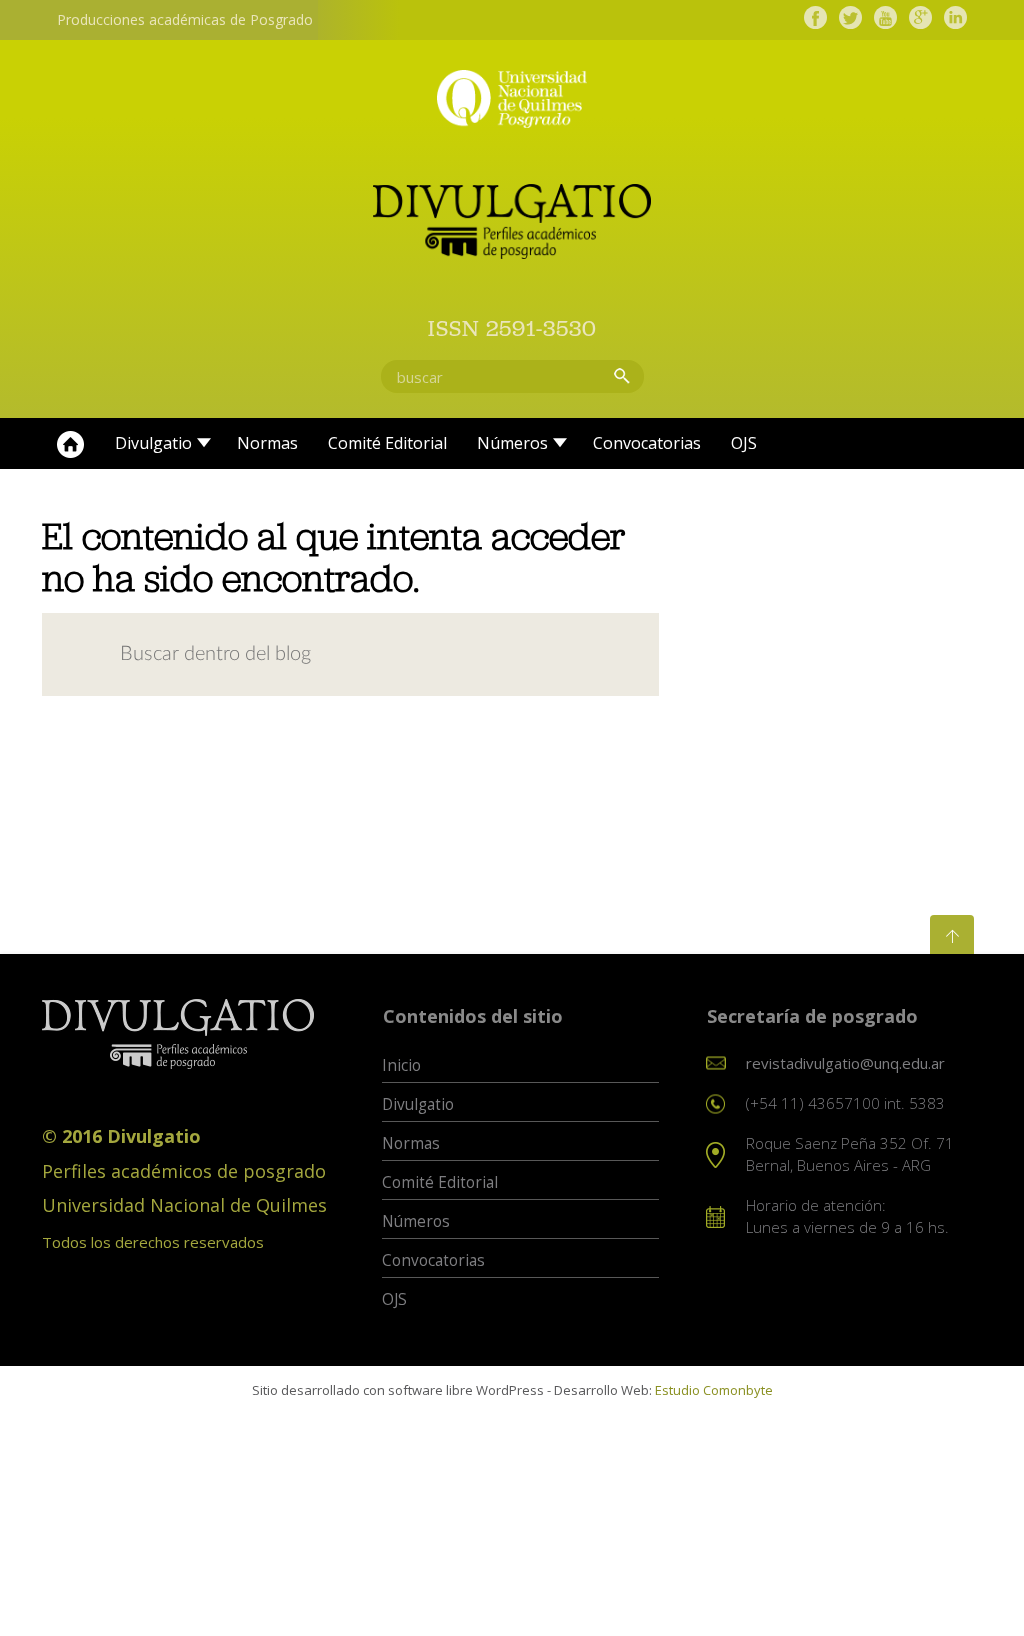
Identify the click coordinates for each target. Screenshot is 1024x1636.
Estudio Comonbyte (714, 1390)
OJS (744, 443)
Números (512, 443)
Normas (267, 443)
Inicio (71, 444)
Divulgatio (153, 443)
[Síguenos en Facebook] (815, 17)
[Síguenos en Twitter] (850, 17)
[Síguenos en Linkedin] (955, 17)
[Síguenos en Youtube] (885, 17)
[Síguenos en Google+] (920, 17)
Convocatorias (647, 443)
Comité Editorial (387, 443)
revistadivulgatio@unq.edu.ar (845, 1063)
